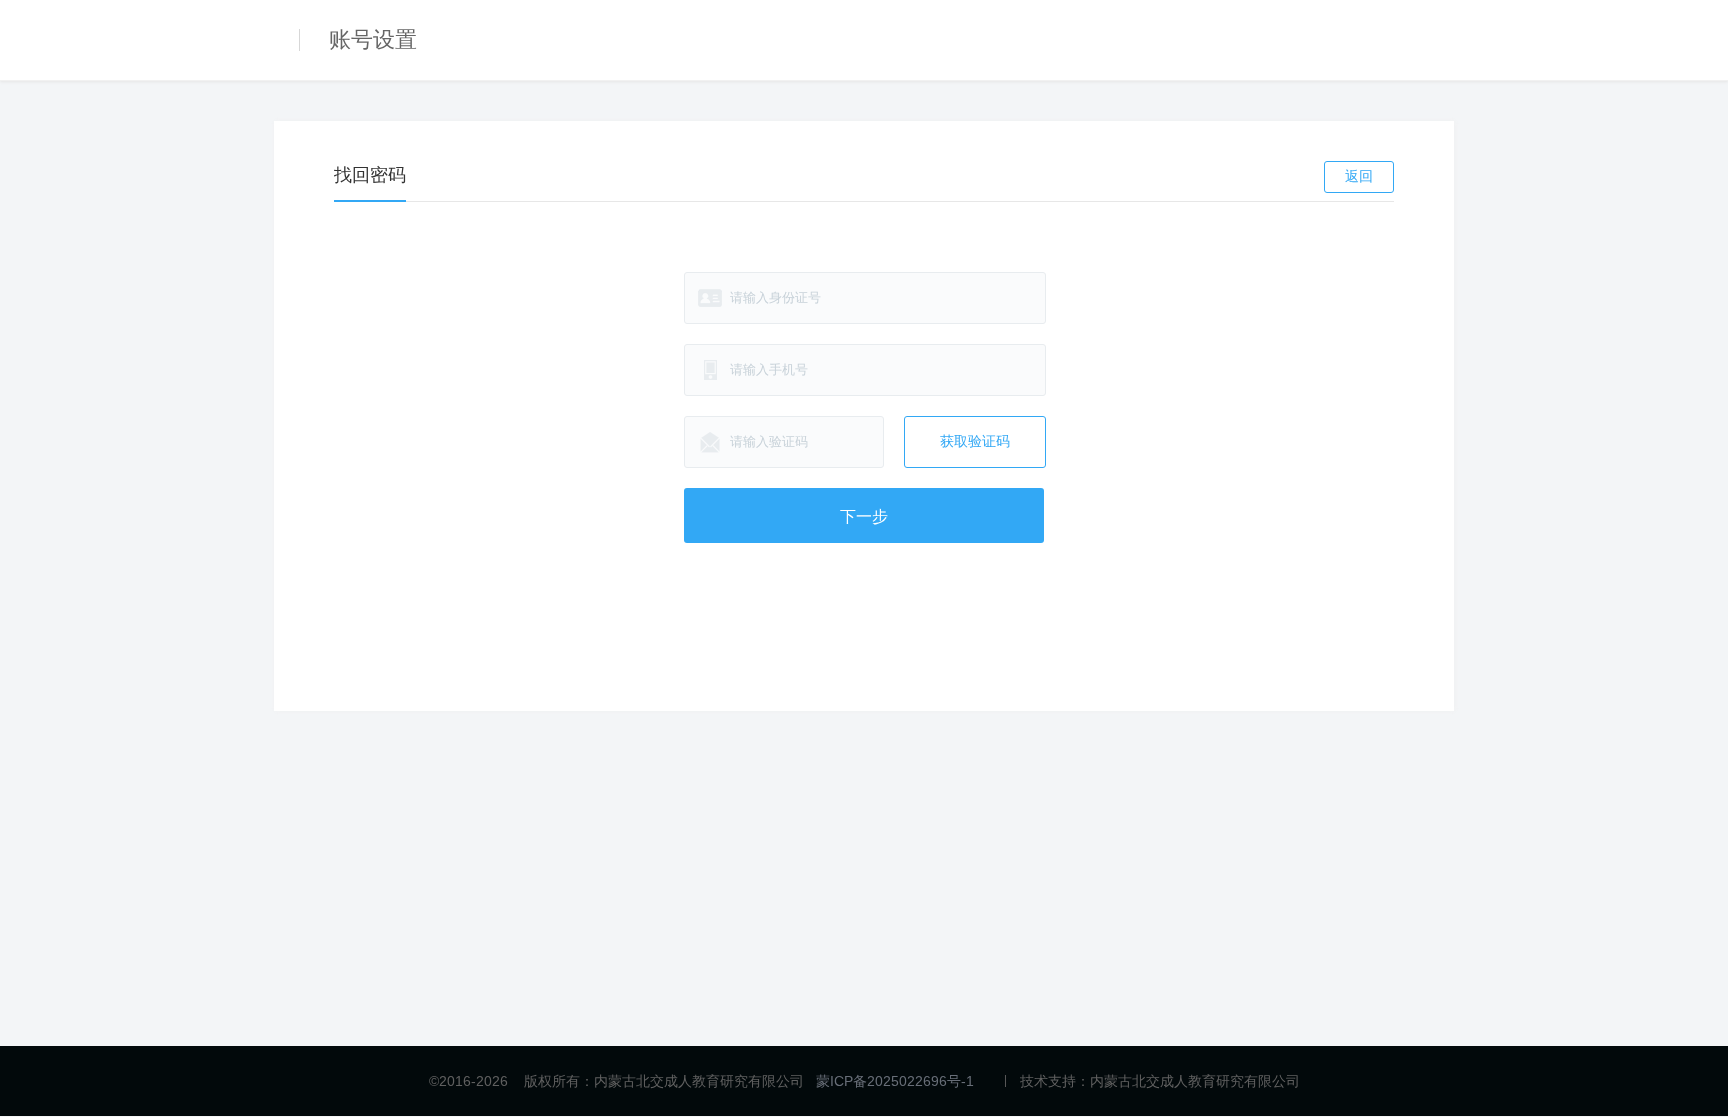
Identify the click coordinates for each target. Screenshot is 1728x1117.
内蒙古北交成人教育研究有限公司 (1195, 1081)
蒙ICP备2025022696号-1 (895, 1081)
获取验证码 (975, 441)
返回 (1359, 176)
